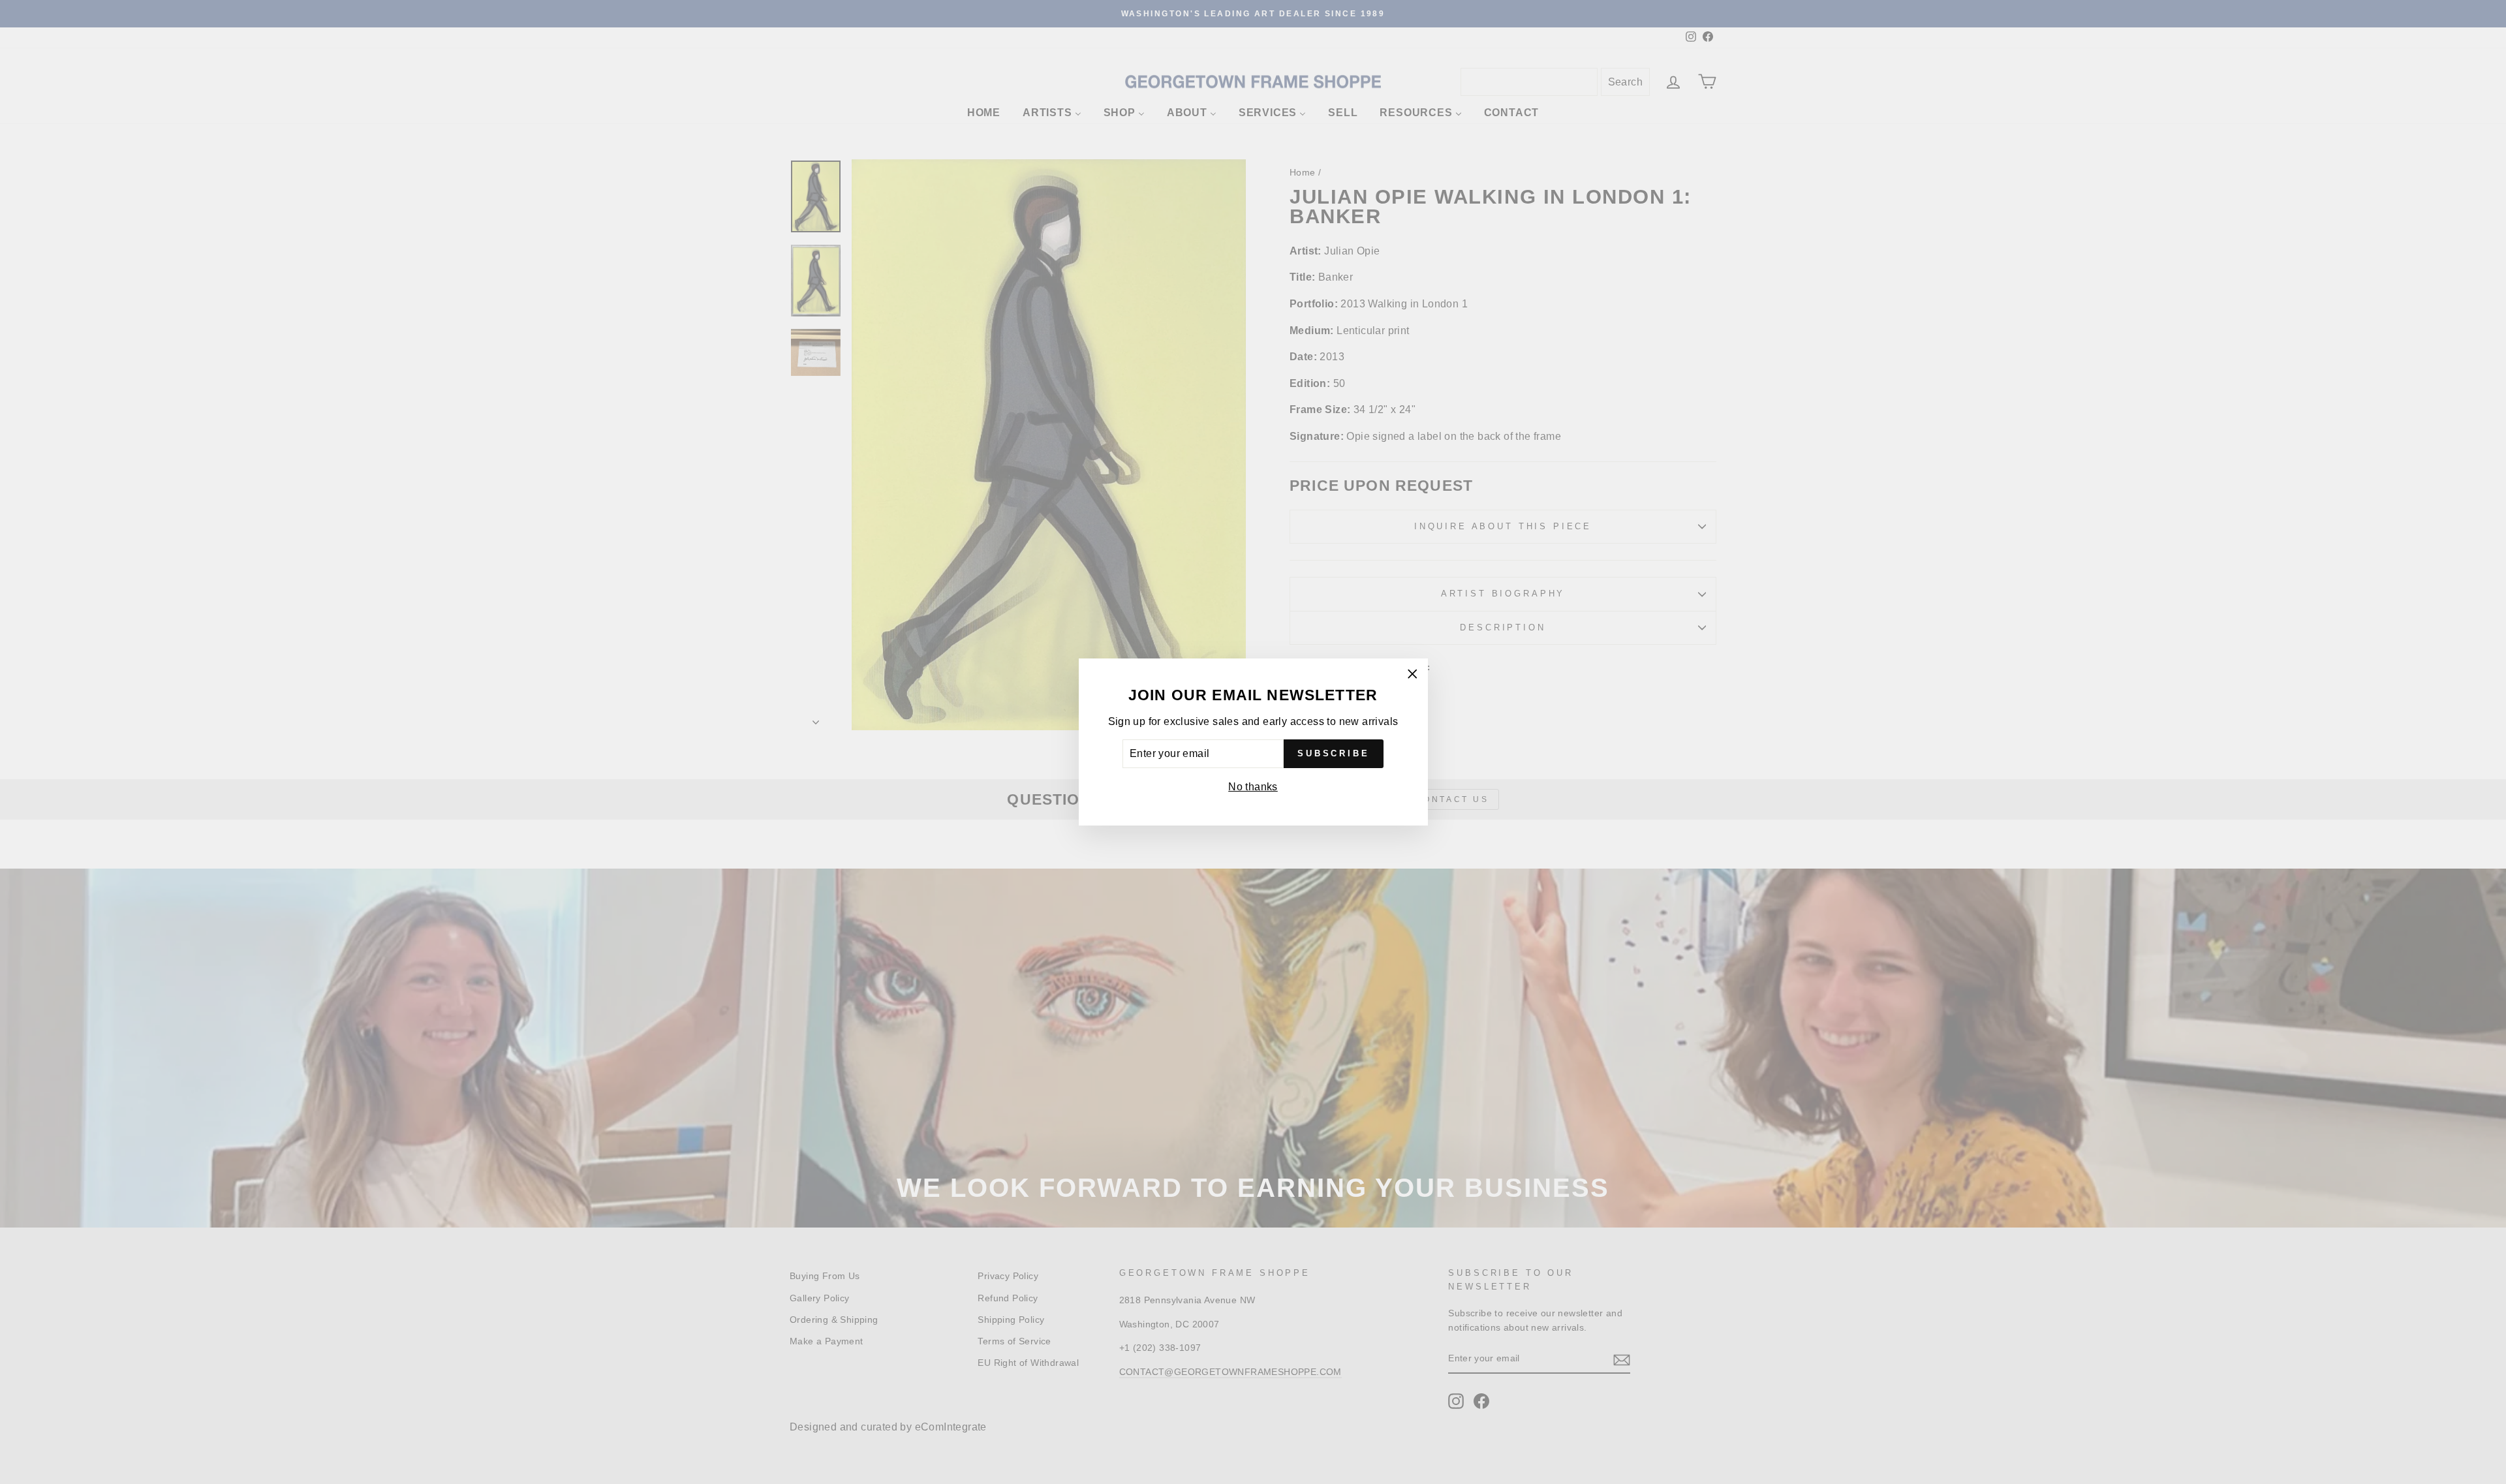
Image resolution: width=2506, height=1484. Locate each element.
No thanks (1253, 787)
